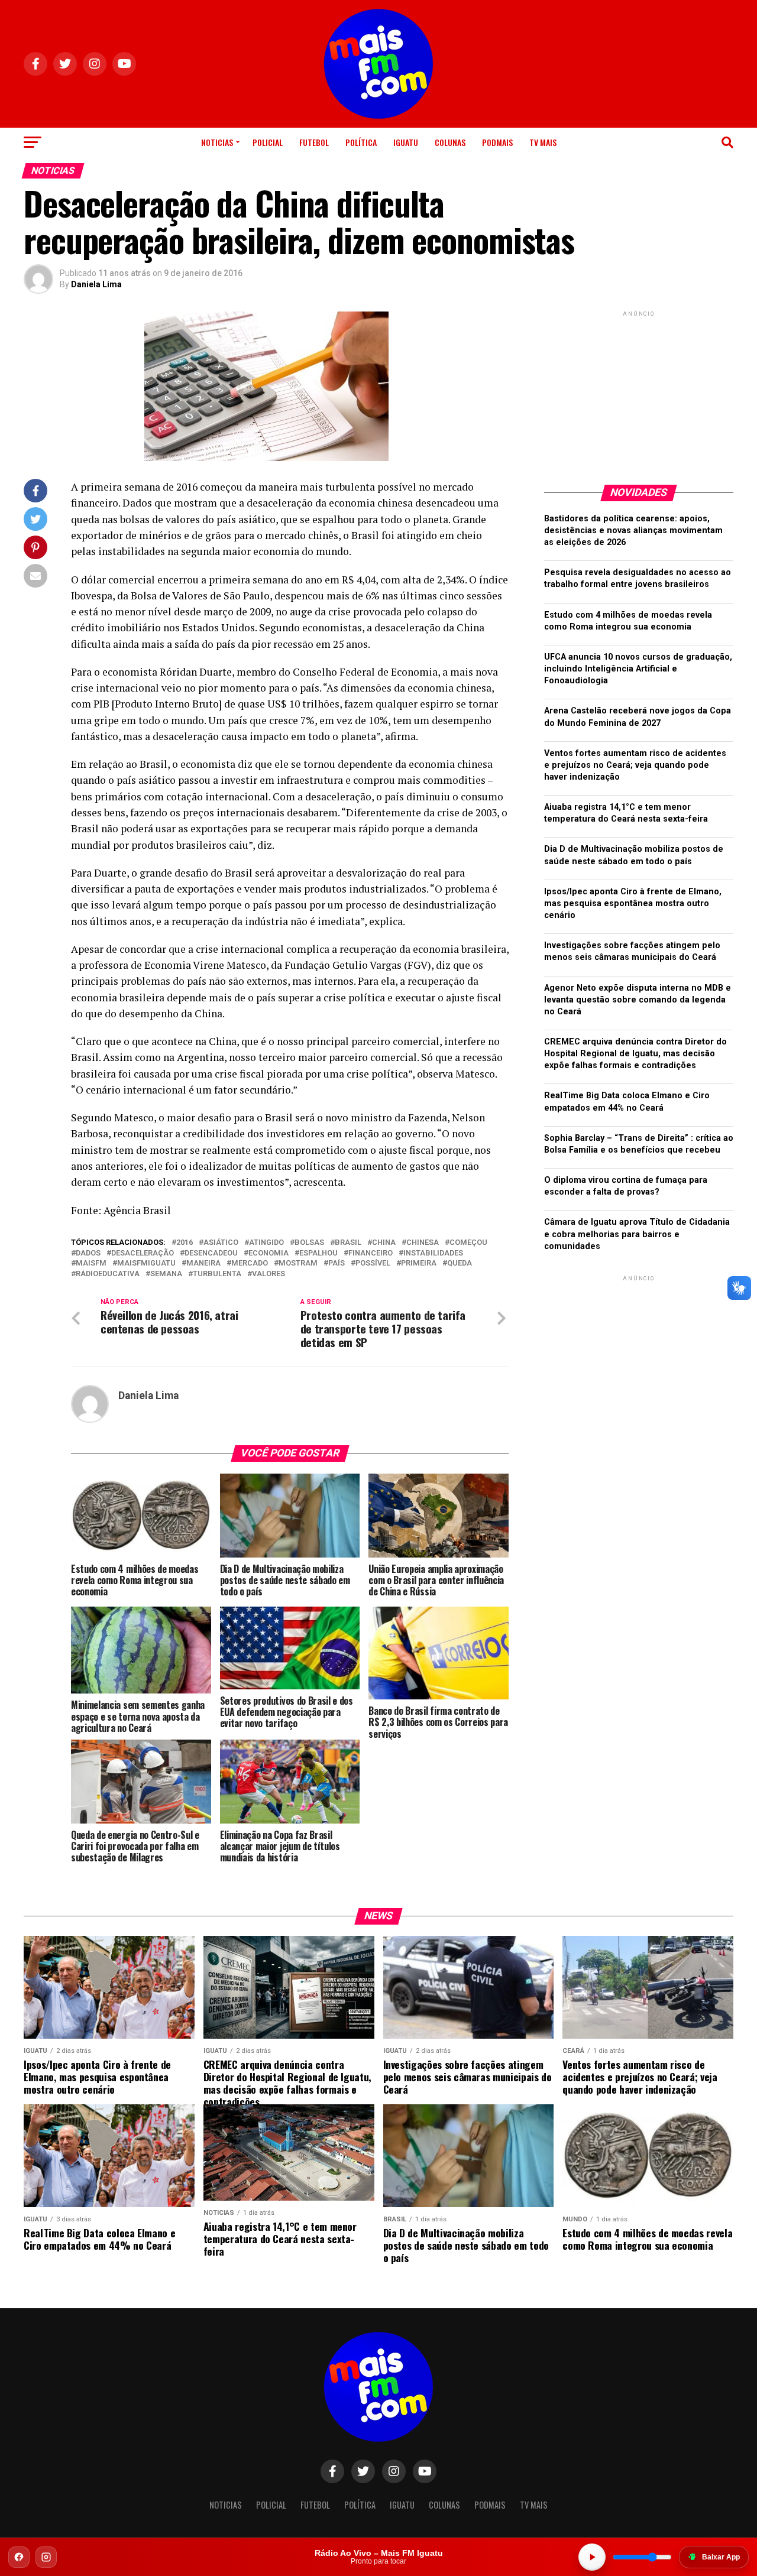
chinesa (423, 1243)
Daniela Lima (96, 284)
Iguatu (406, 142)
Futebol (314, 142)
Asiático (221, 1243)
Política (361, 142)
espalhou (318, 1253)
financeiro (371, 1253)
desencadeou (211, 1253)
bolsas (309, 1243)
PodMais (497, 142)
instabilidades (433, 1253)
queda (460, 1263)
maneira (203, 1263)
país (337, 1263)
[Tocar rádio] (592, 2557)
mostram (298, 1263)
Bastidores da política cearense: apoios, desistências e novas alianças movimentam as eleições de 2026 (633, 531)
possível (373, 1263)
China (384, 1243)
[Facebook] (19, 2557)
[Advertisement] (639, 393)
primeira (419, 1263)
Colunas (450, 142)
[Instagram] (46, 2557)
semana (166, 1274)
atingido (266, 1243)
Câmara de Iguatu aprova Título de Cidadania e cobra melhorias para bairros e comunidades (637, 1234)
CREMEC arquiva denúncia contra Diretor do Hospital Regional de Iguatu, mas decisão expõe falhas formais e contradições (635, 1054)
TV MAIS (543, 142)
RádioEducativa (108, 1274)
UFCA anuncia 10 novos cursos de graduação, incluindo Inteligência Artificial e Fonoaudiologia (638, 669)
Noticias (217, 142)
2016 (185, 1243)
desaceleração (143, 1253)
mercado (250, 1263)
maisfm (91, 1263)
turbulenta (217, 1274)
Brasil (348, 1243)
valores (268, 1274)
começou (468, 1243)
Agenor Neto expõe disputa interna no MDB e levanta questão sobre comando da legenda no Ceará (638, 1000)
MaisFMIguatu (146, 1263)
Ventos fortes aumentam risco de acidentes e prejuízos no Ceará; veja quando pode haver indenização (635, 765)
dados (88, 1253)
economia (268, 1253)
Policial (268, 142)
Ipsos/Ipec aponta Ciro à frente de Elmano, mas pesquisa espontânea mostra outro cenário (633, 903)
